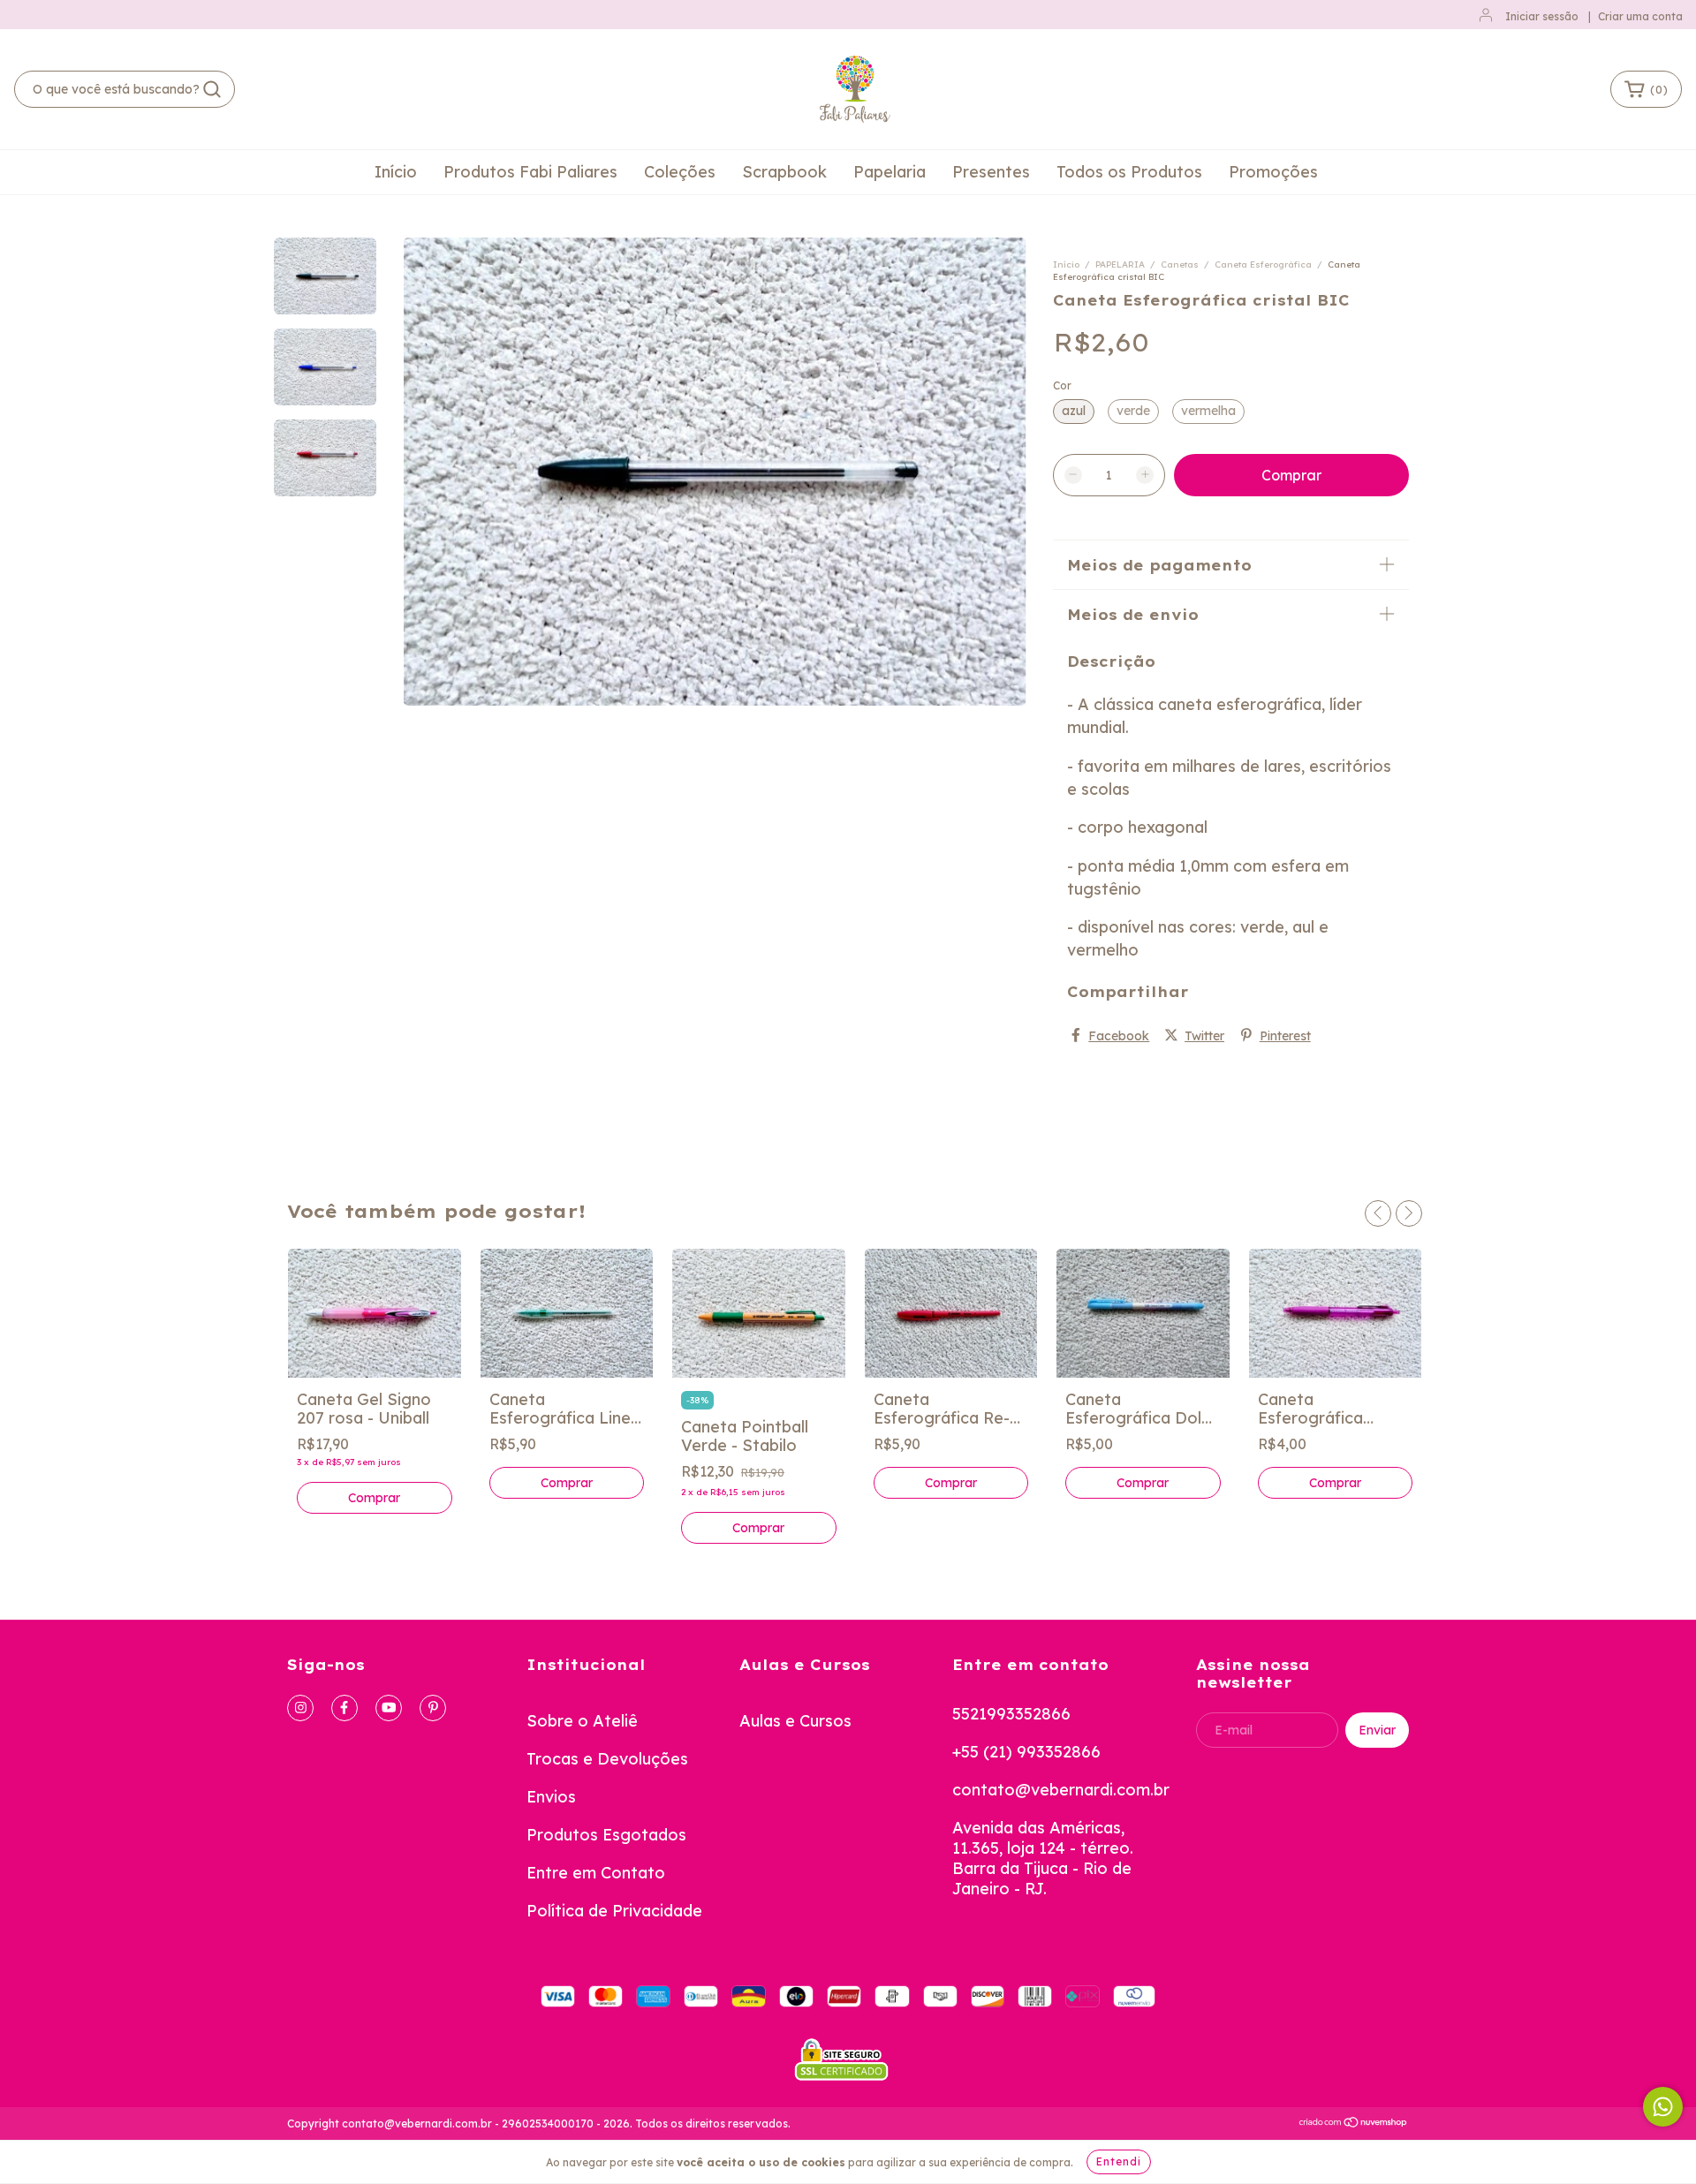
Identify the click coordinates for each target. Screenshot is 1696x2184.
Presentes (991, 172)
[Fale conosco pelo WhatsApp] (1663, 2107)
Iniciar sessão (1542, 16)
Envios (551, 1797)
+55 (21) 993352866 (1026, 1752)
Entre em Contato (596, 1873)
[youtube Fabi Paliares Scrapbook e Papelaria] (389, 1708)
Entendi (1119, 2161)
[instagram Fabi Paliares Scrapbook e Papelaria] (300, 1708)
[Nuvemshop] (1354, 2124)
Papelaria (890, 172)
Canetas (1180, 264)
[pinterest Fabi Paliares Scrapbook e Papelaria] (433, 1708)
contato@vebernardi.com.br (1061, 1790)
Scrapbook (784, 172)
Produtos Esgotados (606, 1835)
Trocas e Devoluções (607, 1759)
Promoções (1273, 172)
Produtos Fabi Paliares (530, 172)
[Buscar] (212, 89)
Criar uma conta (1640, 16)
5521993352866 (1011, 1714)
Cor (1062, 385)
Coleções (680, 172)
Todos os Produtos (1129, 172)
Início (396, 172)
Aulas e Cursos (795, 1721)
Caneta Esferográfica (1264, 264)
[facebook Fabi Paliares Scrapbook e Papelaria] (344, 1708)
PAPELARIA (1120, 264)
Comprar (567, 1483)
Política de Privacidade (614, 1911)
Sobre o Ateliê (582, 1721)
